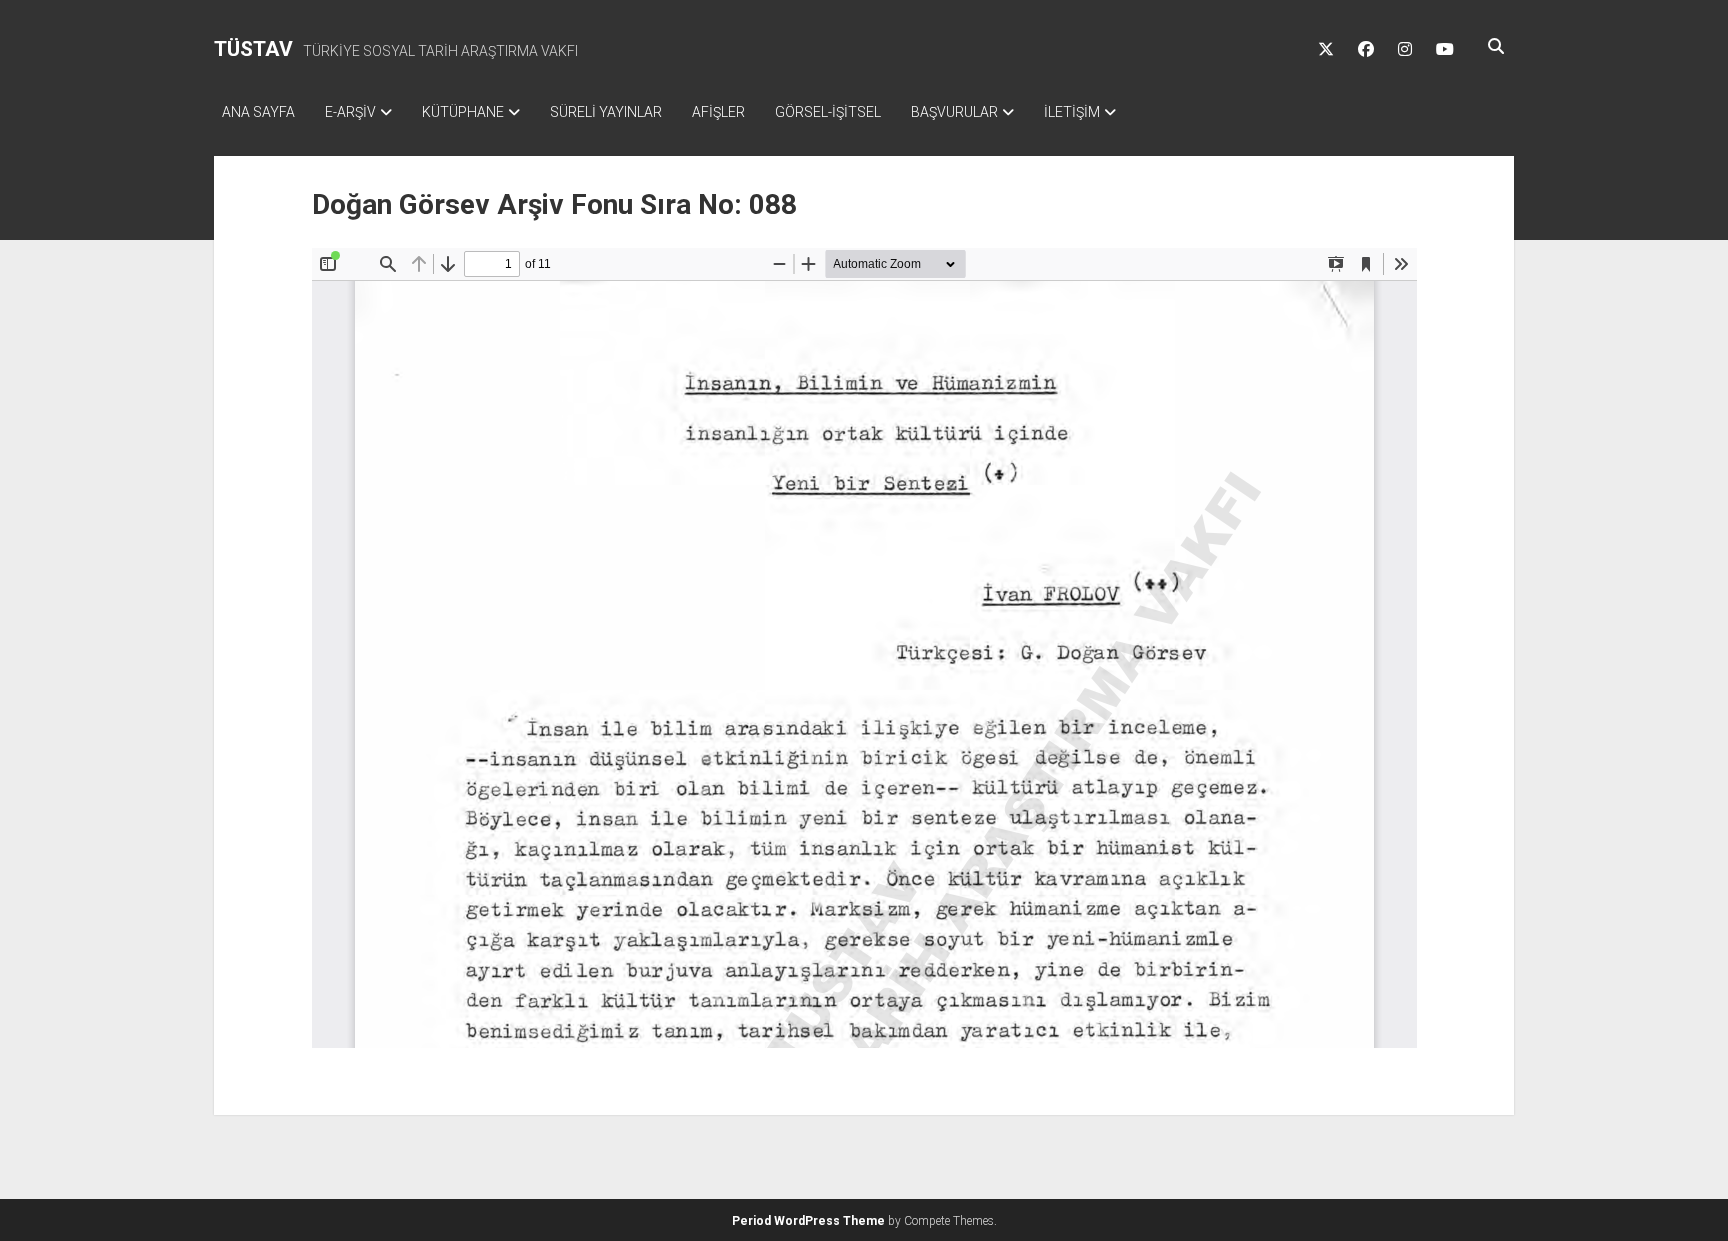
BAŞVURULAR (954, 112)
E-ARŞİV (350, 112)
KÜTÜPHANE (463, 112)
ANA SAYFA (258, 112)
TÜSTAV (253, 49)
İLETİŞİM (1072, 112)
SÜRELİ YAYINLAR (606, 112)
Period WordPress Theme (808, 1221)
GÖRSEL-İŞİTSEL (828, 112)
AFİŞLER (718, 112)
